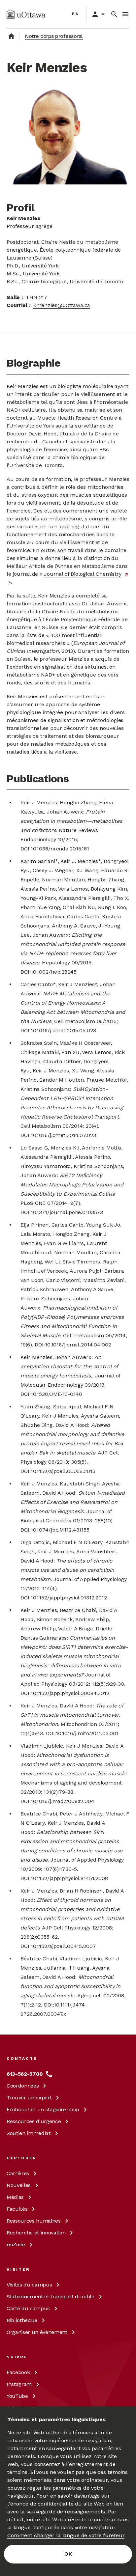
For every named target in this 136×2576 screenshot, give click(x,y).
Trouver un (29, 2098)
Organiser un (37, 2332)
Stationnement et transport (51, 2297)
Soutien (29, 2133)
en (76, 14)
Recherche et (36, 2233)
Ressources (34, 2121)
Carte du (28, 2308)
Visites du (29, 2285)
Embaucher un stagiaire (43, 2109)
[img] (26, 14)
